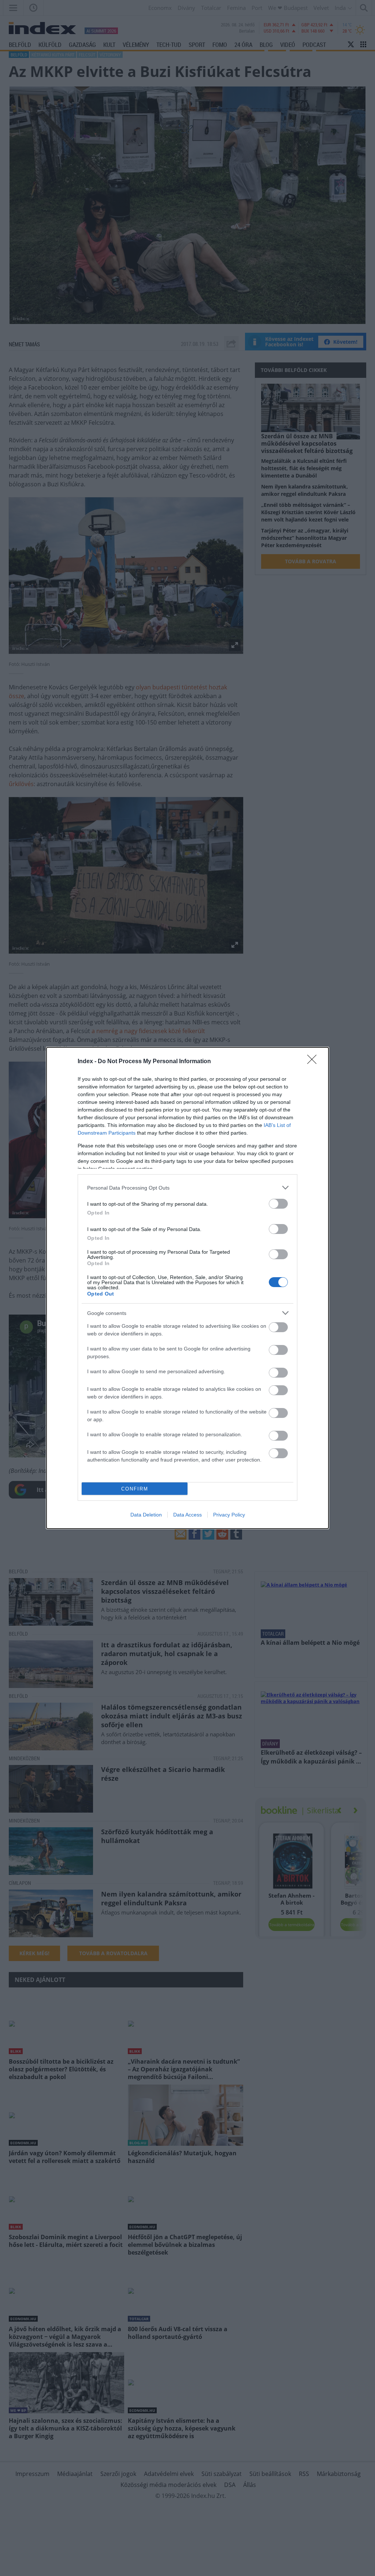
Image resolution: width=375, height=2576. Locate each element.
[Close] (314, 1062)
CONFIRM (135, 1489)
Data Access (187, 1515)
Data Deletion (146, 1515)
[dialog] (187, 1288)
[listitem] (187, 1188)
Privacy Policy (229, 1515)
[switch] (278, 1204)
